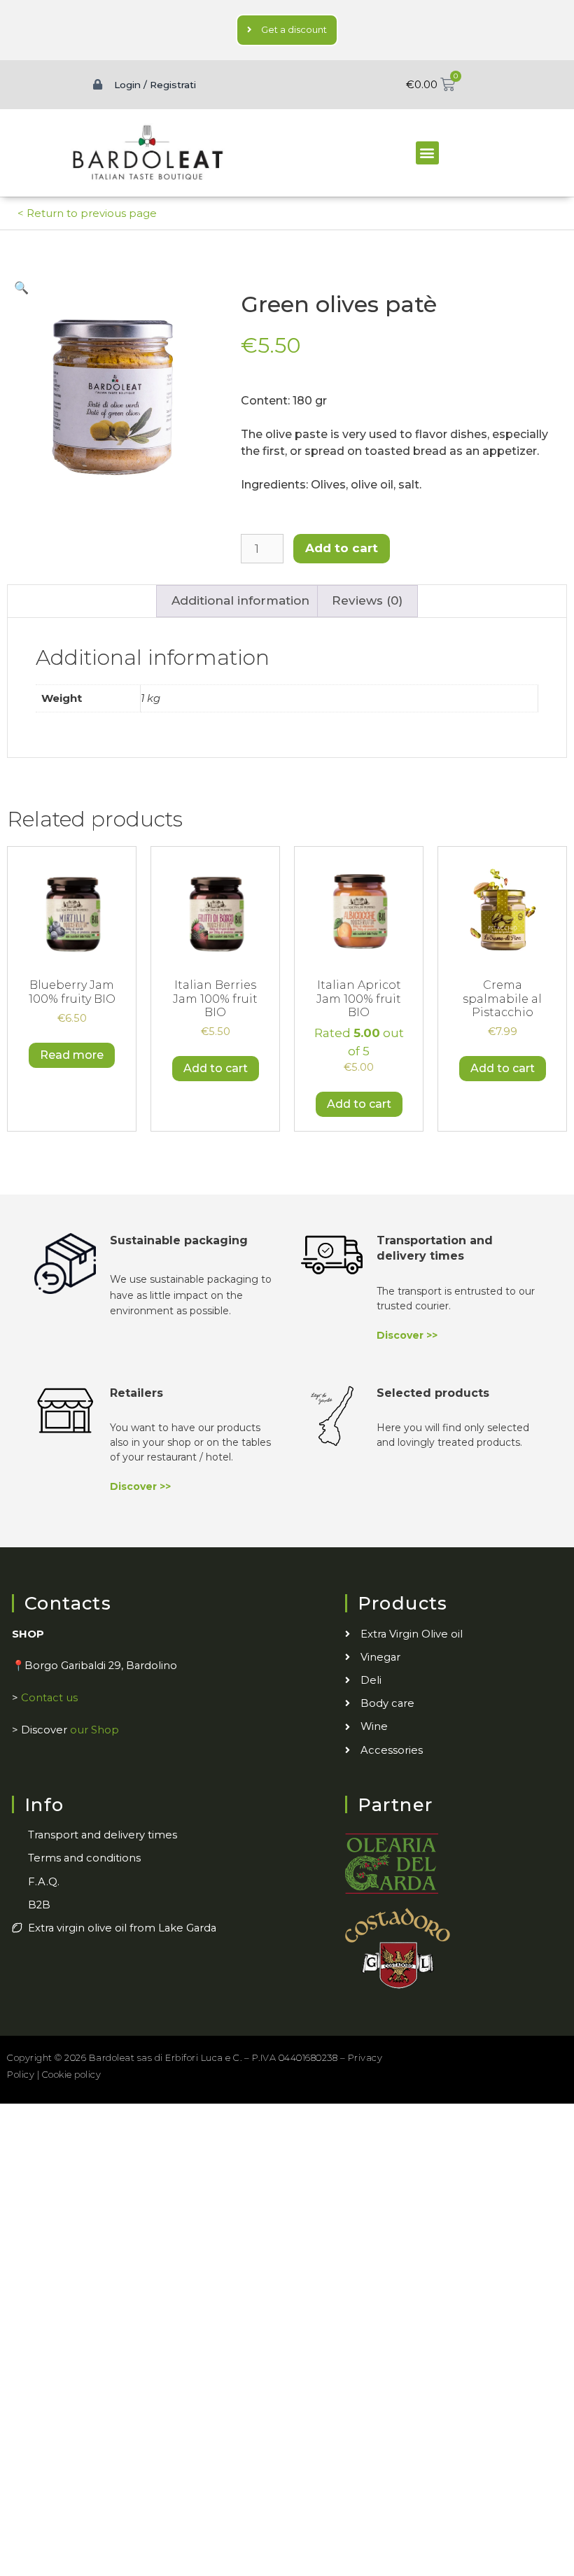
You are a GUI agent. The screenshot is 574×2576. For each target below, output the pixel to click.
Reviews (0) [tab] (367, 600)
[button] (427, 153)
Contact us (49, 1698)
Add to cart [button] (216, 1068)
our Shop (94, 1730)
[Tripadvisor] (519, 2056)
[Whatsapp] (550, 2056)
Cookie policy (72, 2074)
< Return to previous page (87, 213)
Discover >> (407, 1335)
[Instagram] (488, 2056)
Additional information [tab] (240, 600)
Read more (72, 1055)
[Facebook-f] (457, 2056)
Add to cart (342, 548)
